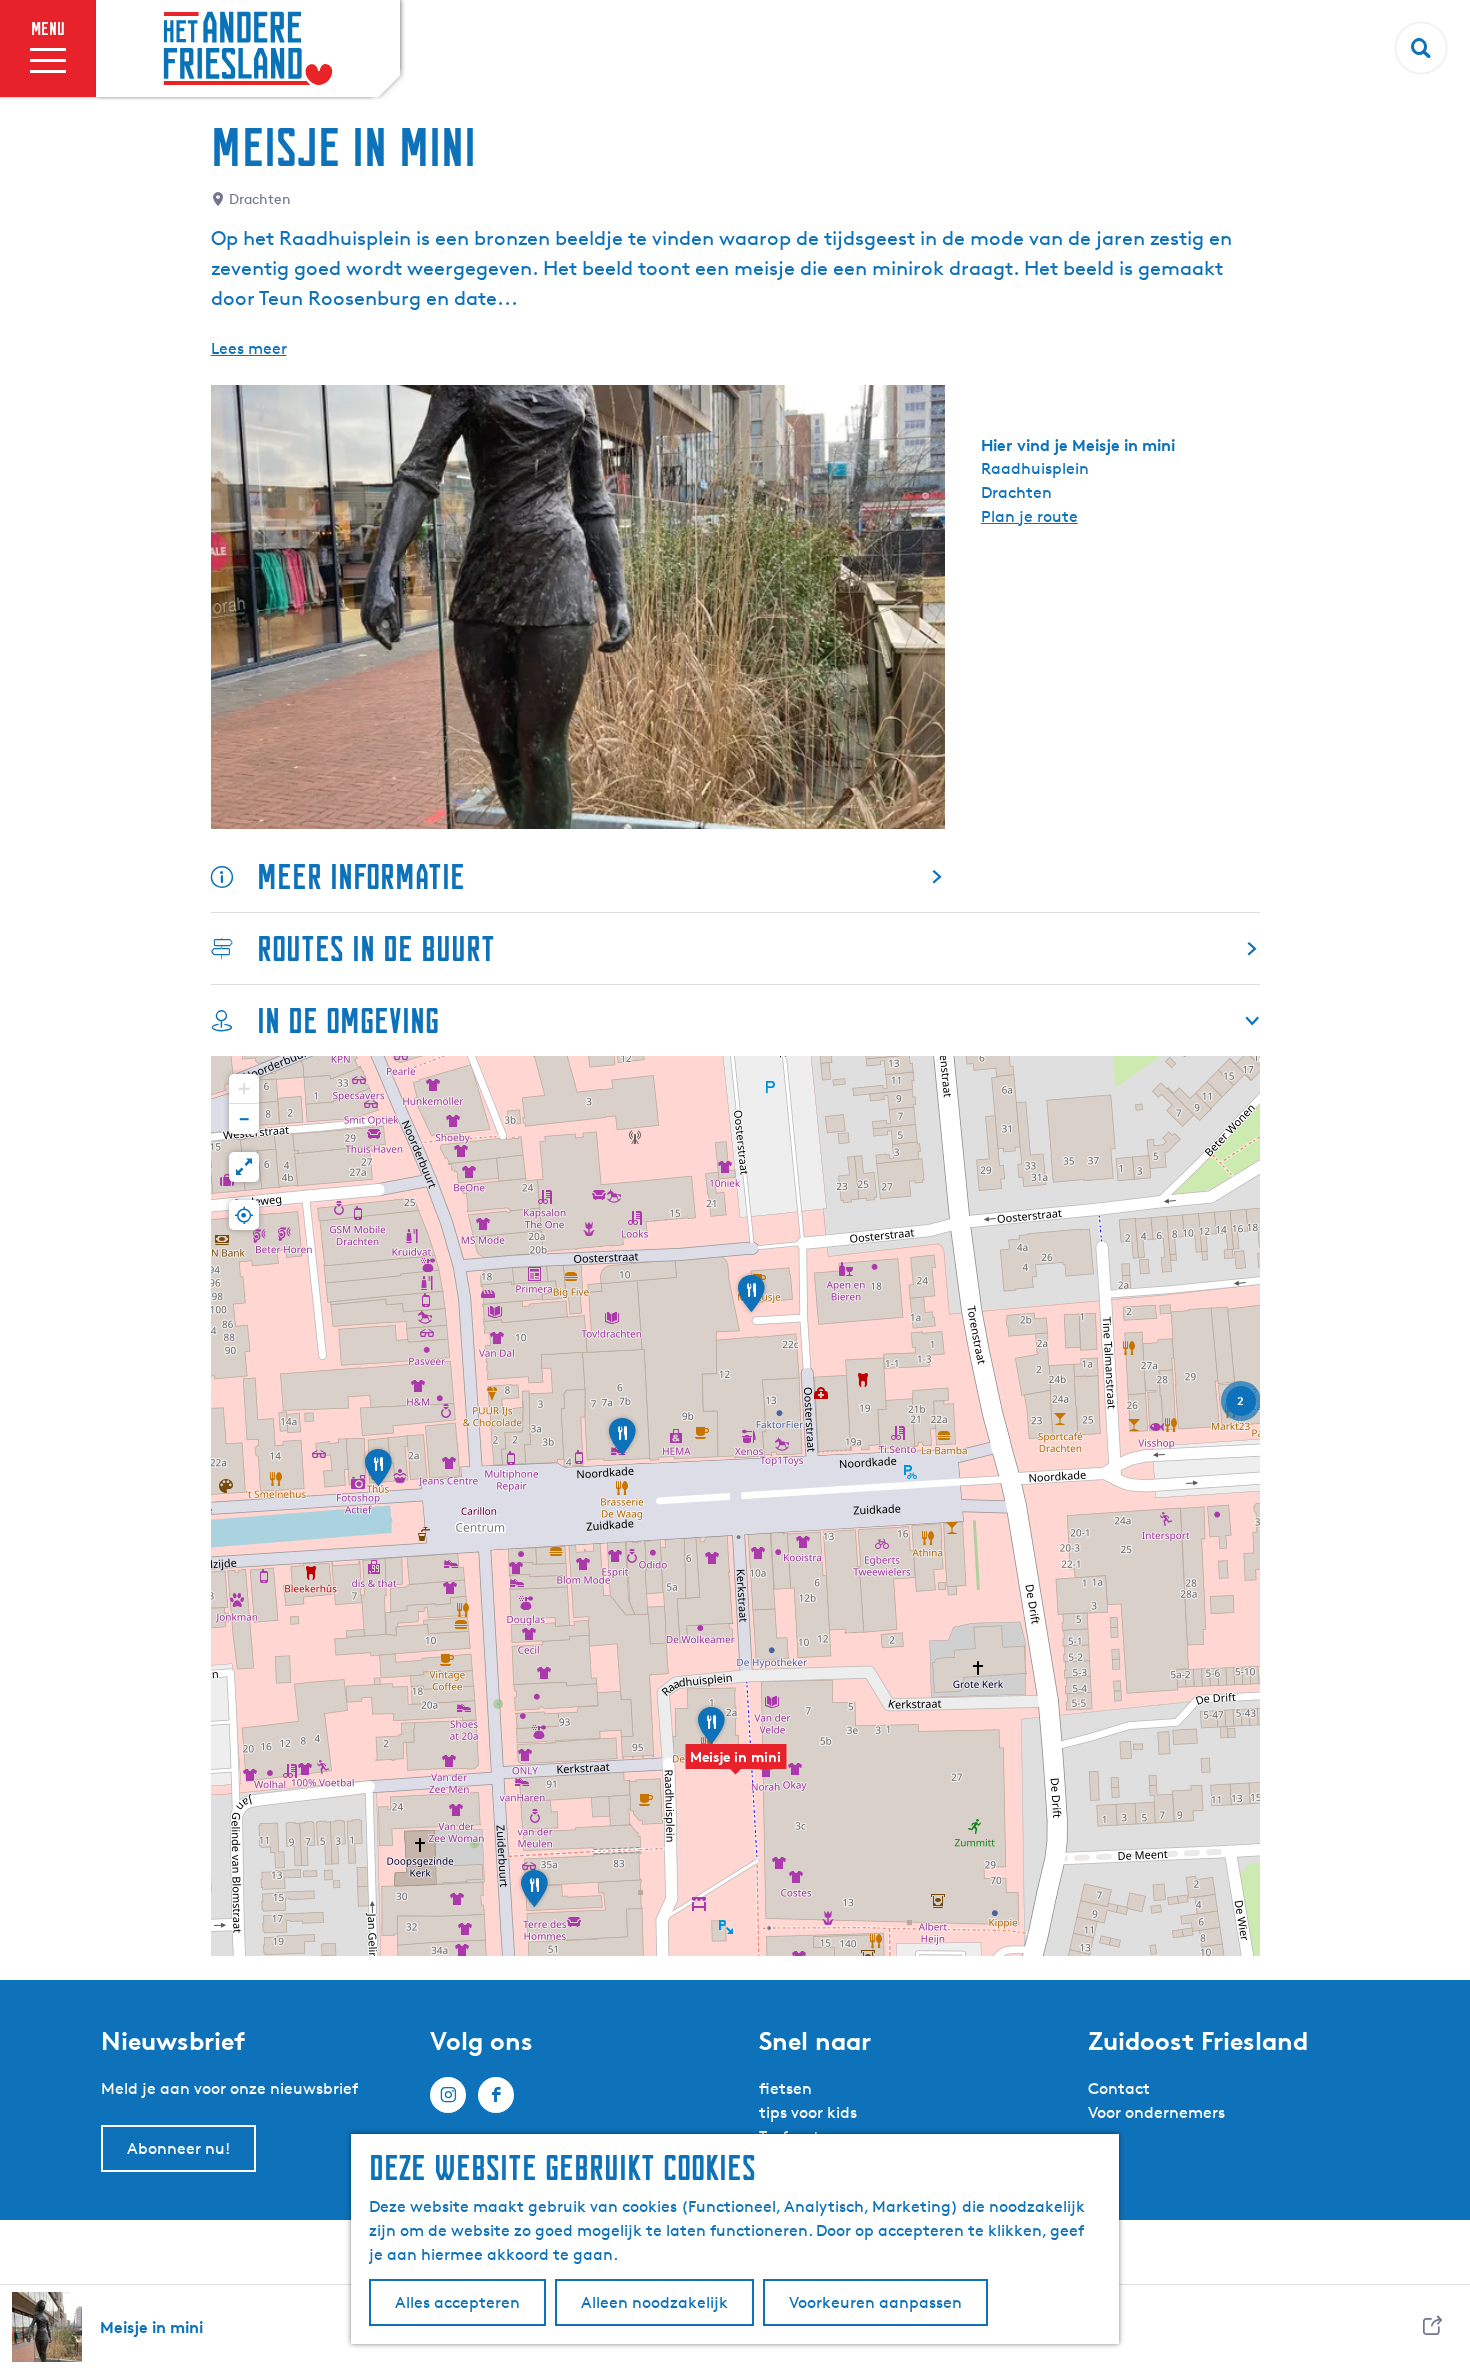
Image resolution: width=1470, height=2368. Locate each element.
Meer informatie (361, 876)
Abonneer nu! (178, 2148)
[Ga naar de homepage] (248, 49)
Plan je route (1029, 516)
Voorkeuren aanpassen (875, 2302)
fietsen (785, 2088)
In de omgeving (348, 1020)
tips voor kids (808, 2112)
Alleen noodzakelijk (654, 2302)
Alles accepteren (457, 2302)
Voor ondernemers (1156, 2112)
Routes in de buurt (376, 948)
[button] (736, 1767)
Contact (1119, 2088)
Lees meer (249, 348)
